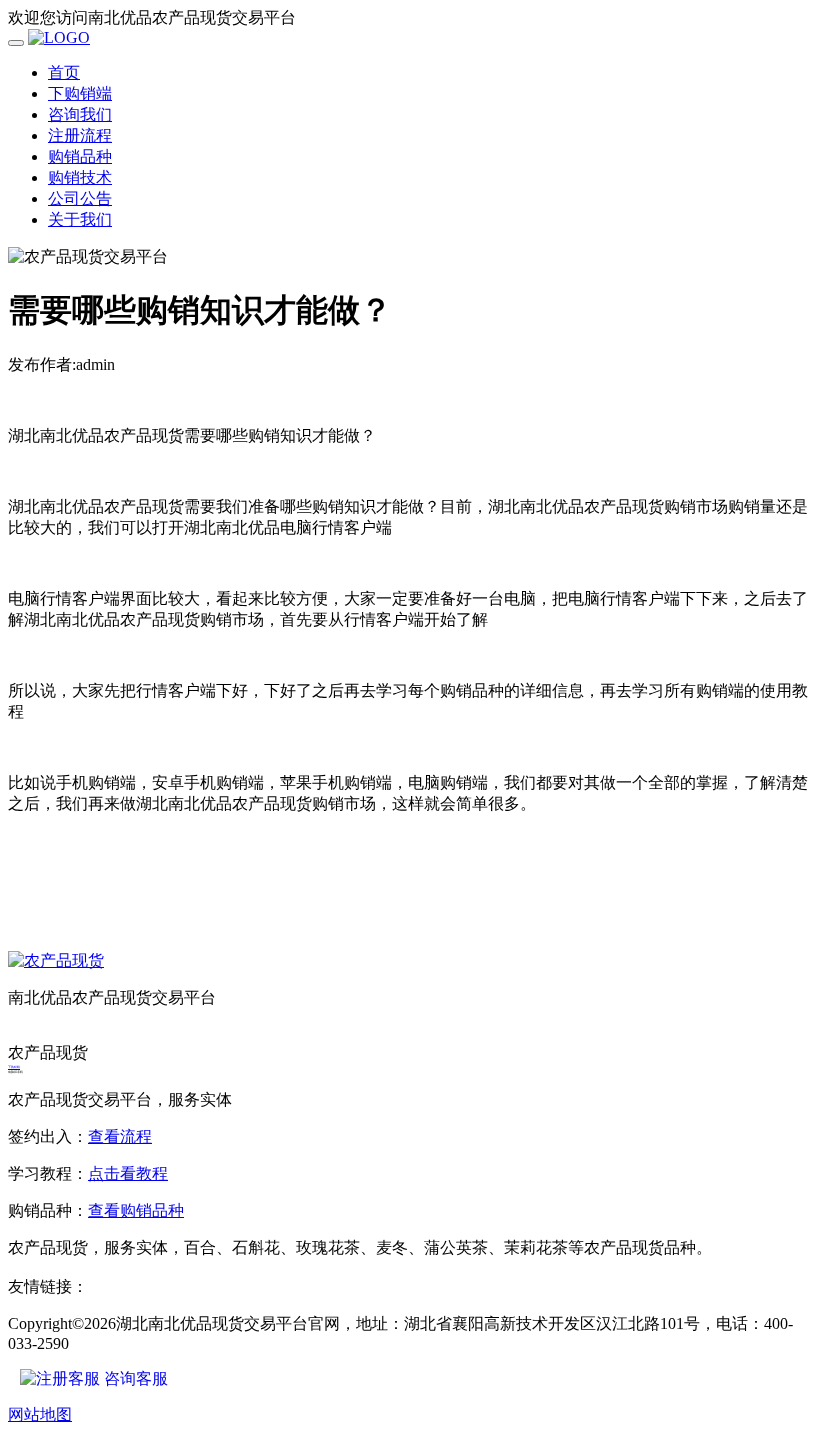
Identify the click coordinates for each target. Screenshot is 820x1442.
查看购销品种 (136, 1210)
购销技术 (80, 177)
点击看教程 (128, 1173)
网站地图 (40, 1414)
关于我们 (80, 219)
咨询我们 (80, 114)
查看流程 (120, 1136)
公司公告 (80, 198)
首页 (64, 72)
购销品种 (80, 156)
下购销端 (80, 93)
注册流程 (80, 135)
